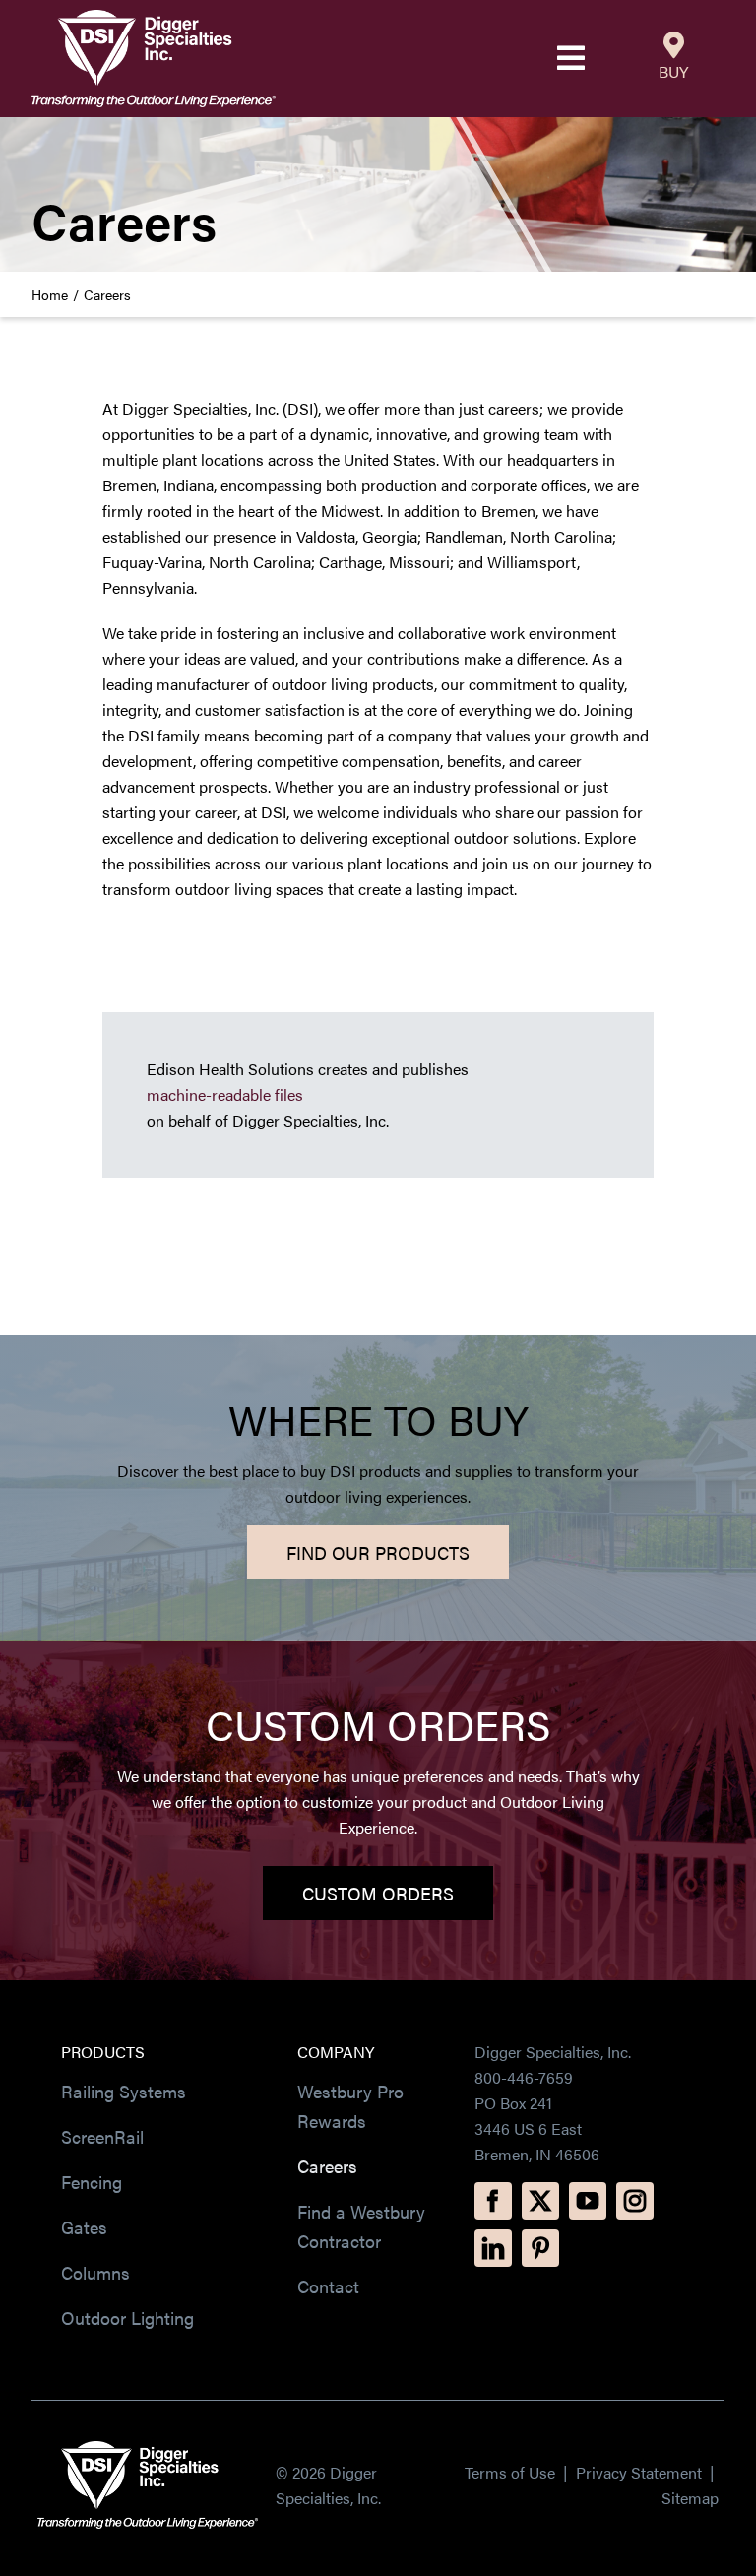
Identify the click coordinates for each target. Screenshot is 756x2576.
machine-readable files (225, 1095)
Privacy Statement (641, 2472)
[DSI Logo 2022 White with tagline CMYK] (148, 2448)
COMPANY (336, 2052)
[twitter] (540, 2201)
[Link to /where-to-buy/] (674, 45)
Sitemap (690, 2498)
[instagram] (635, 2201)
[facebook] (493, 2201)
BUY (673, 71)
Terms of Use (510, 2472)
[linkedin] (493, 2248)
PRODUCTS (103, 2052)
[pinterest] (540, 2248)
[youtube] (588, 2201)
